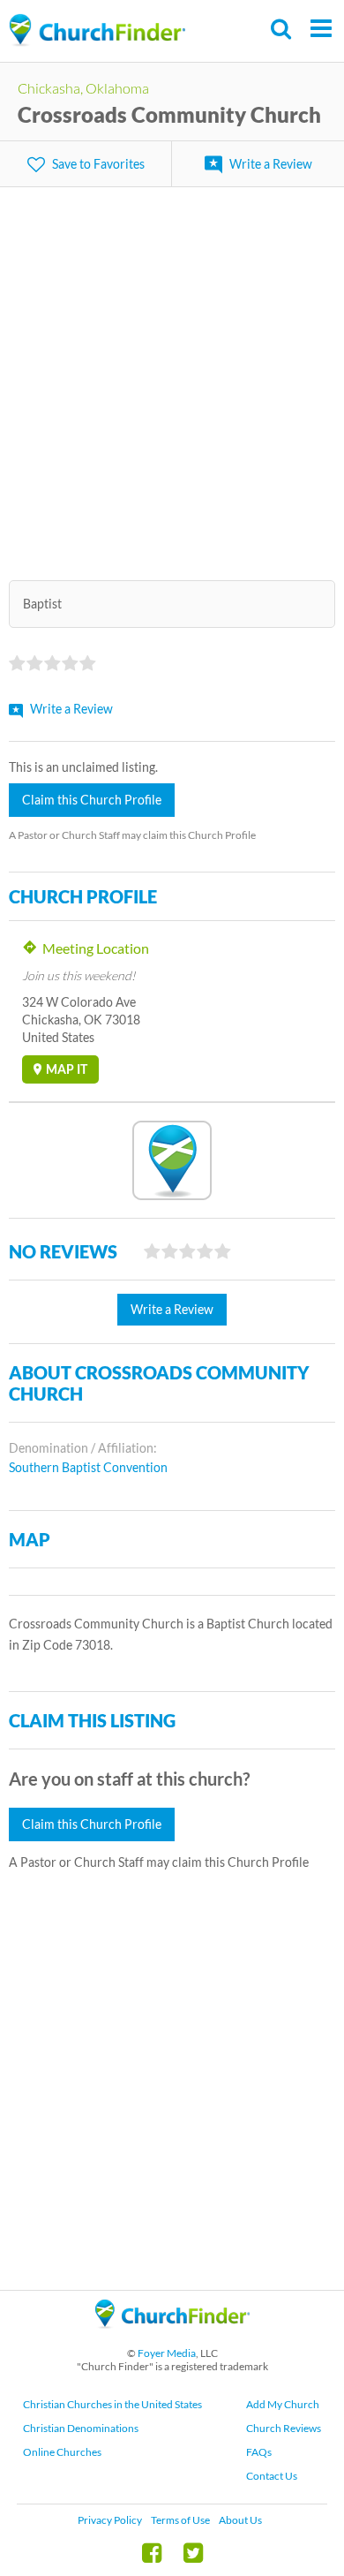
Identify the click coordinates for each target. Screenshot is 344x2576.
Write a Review (271, 164)
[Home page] (97, 30)
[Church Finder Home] (172, 2336)
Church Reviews (284, 2428)
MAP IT (67, 1069)
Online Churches (62, 2452)
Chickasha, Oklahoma (83, 88)
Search (282, 29)
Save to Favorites (98, 164)
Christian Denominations (81, 2428)
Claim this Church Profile (92, 800)
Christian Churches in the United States (112, 2404)
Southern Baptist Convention (88, 1467)
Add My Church (283, 2404)
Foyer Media (167, 2353)
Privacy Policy (110, 2520)
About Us (240, 2520)
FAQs (259, 2452)
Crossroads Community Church (169, 114)
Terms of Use (180, 2520)
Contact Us (272, 2476)
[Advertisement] (172, 373)
